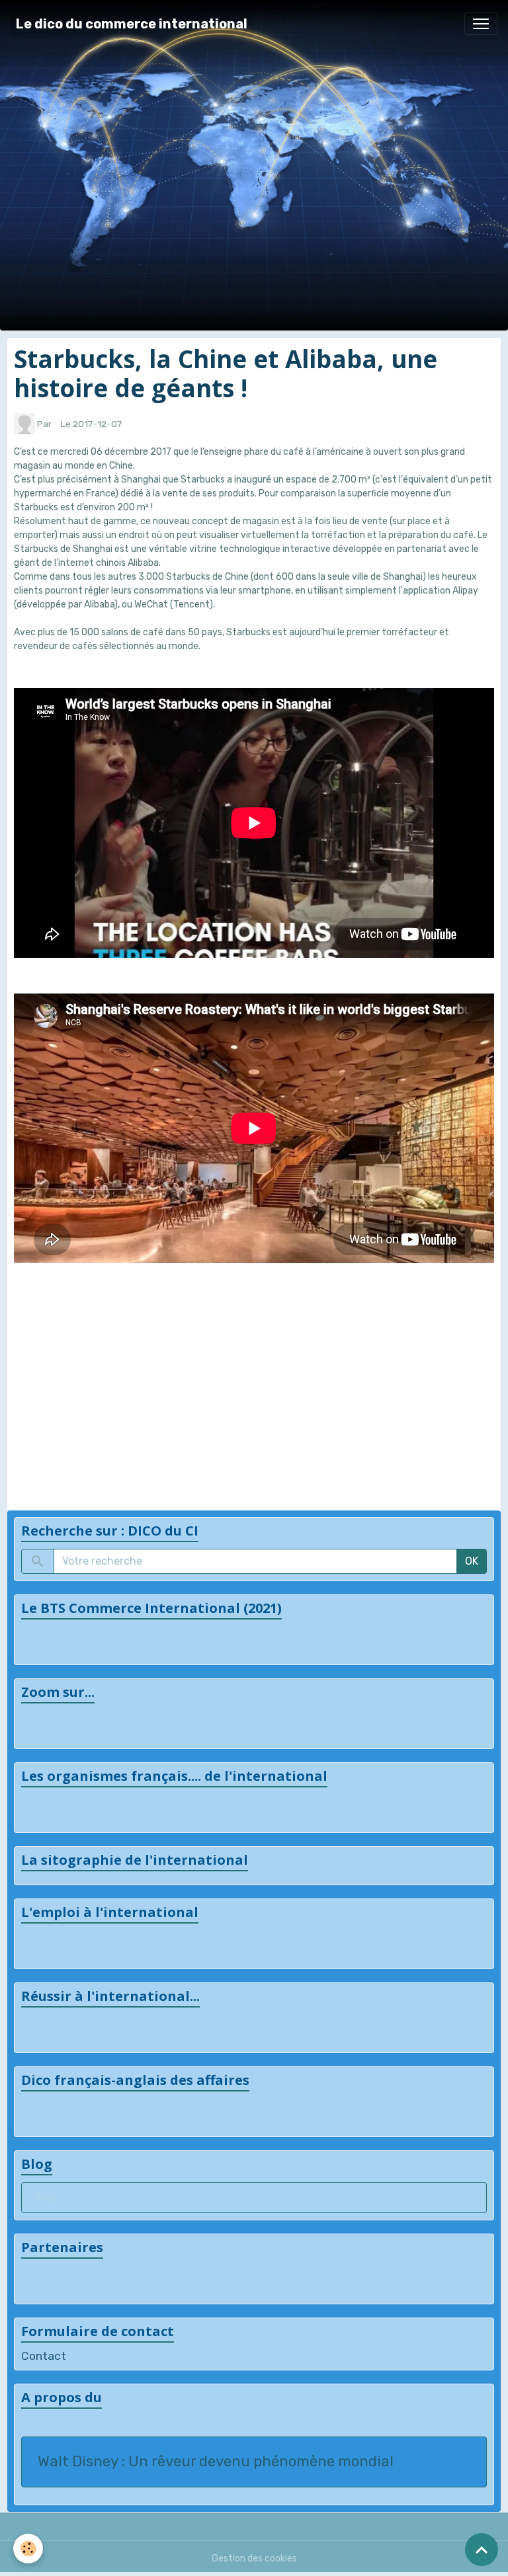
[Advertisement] (254, 1377)
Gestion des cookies (254, 2558)
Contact (44, 2356)
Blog (44, 2198)
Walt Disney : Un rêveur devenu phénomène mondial (216, 2462)
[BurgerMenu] (481, 24)
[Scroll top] (482, 2550)
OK (472, 1561)
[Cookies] (28, 2549)
